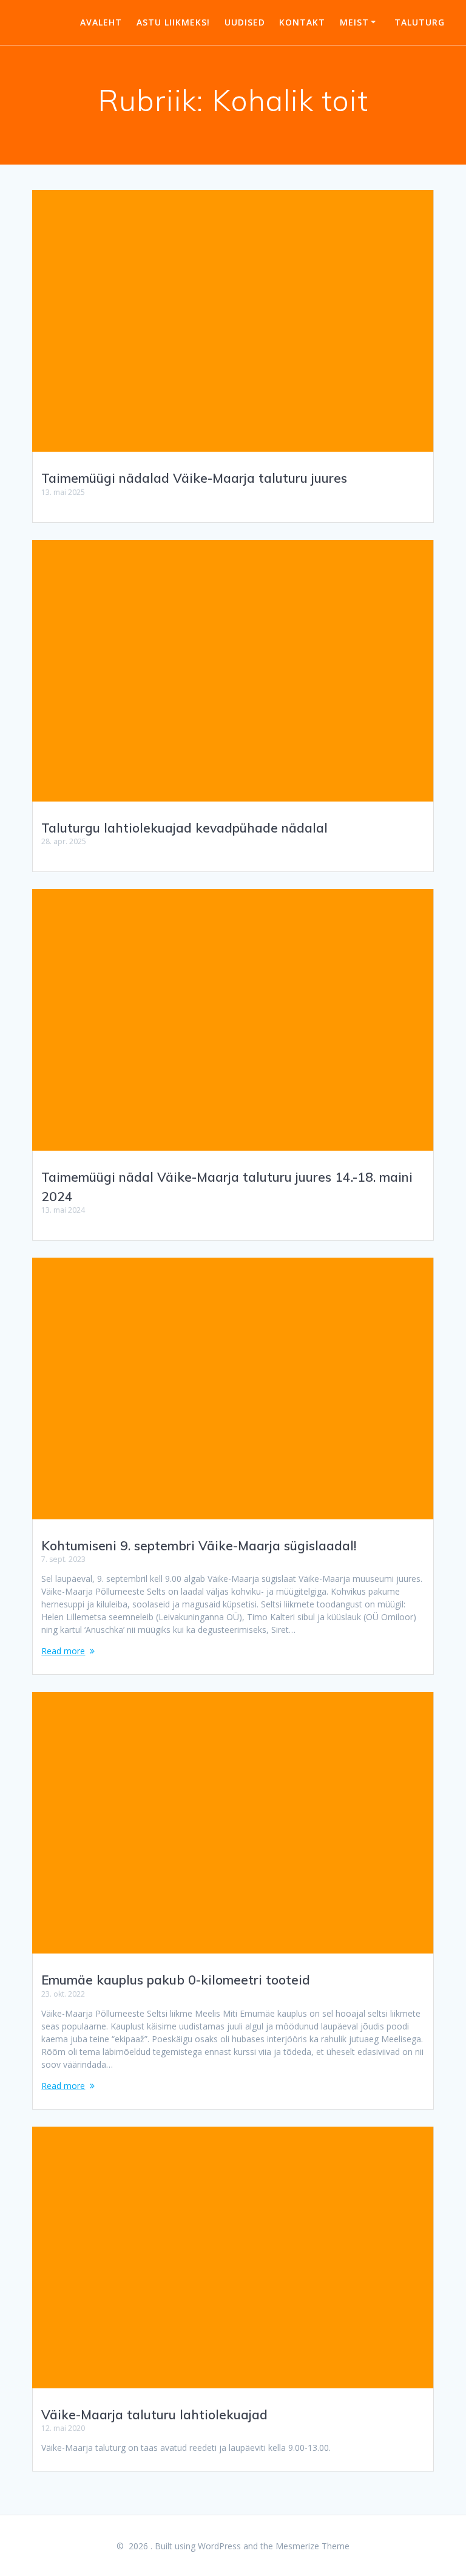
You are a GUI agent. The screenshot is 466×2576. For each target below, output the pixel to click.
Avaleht (101, 22)
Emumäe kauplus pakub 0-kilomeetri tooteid (176, 1980)
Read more (63, 1651)
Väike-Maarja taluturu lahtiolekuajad (154, 2414)
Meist (354, 22)
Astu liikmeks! (173, 22)
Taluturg (420, 22)
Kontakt (302, 22)
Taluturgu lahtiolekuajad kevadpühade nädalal (184, 828)
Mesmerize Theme (312, 2546)
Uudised (245, 22)
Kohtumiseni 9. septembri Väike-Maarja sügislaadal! (199, 1545)
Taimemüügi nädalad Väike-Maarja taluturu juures (194, 478)
